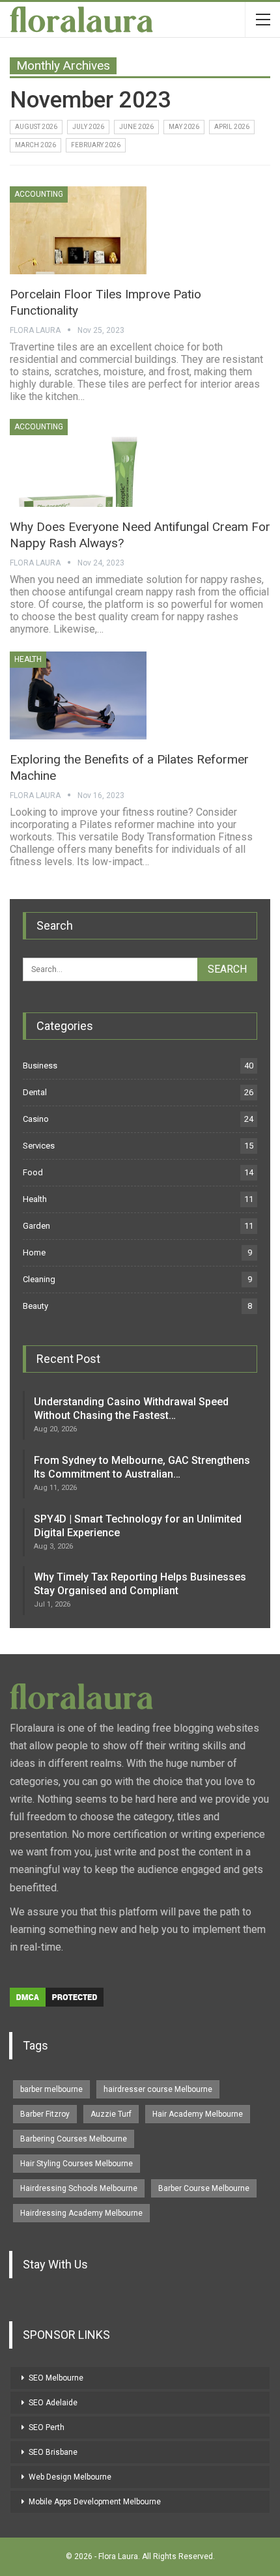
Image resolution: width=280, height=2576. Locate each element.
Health (28, 659)
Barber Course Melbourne (204, 2188)
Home (34, 1252)
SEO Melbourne (56, 2378)
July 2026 (88, 127)
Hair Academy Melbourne (198, 2114)
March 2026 (35, 145)
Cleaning (39, 1279)
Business (40, 1066)
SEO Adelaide (53, 2403)
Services (39, 1146)
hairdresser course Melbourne (158, 2089)
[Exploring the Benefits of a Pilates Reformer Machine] (78, 695)
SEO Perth (47, 2427)
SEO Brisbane (53, 2452)
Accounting (39, 194)
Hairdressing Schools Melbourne (79, 2188)
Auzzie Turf (111, 2114)
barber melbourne (51, 2089)
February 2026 (96, 145)
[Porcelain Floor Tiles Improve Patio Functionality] (78, 230)
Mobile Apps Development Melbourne (95, 2502)
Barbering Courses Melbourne (74, 2139)
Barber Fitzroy (45, 2114)
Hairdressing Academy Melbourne (81, 2213)
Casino (36, 1119)
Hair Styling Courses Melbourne (77, 2164)
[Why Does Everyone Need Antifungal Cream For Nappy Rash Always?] (78, 463)
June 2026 (136, 127)
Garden (36, 1226)
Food (33, 1172)
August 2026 (36, 127)
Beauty (35, 1306)
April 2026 (232, 127)
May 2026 (184, 127)
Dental (35, 1092)
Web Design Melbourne (70, 2477)
